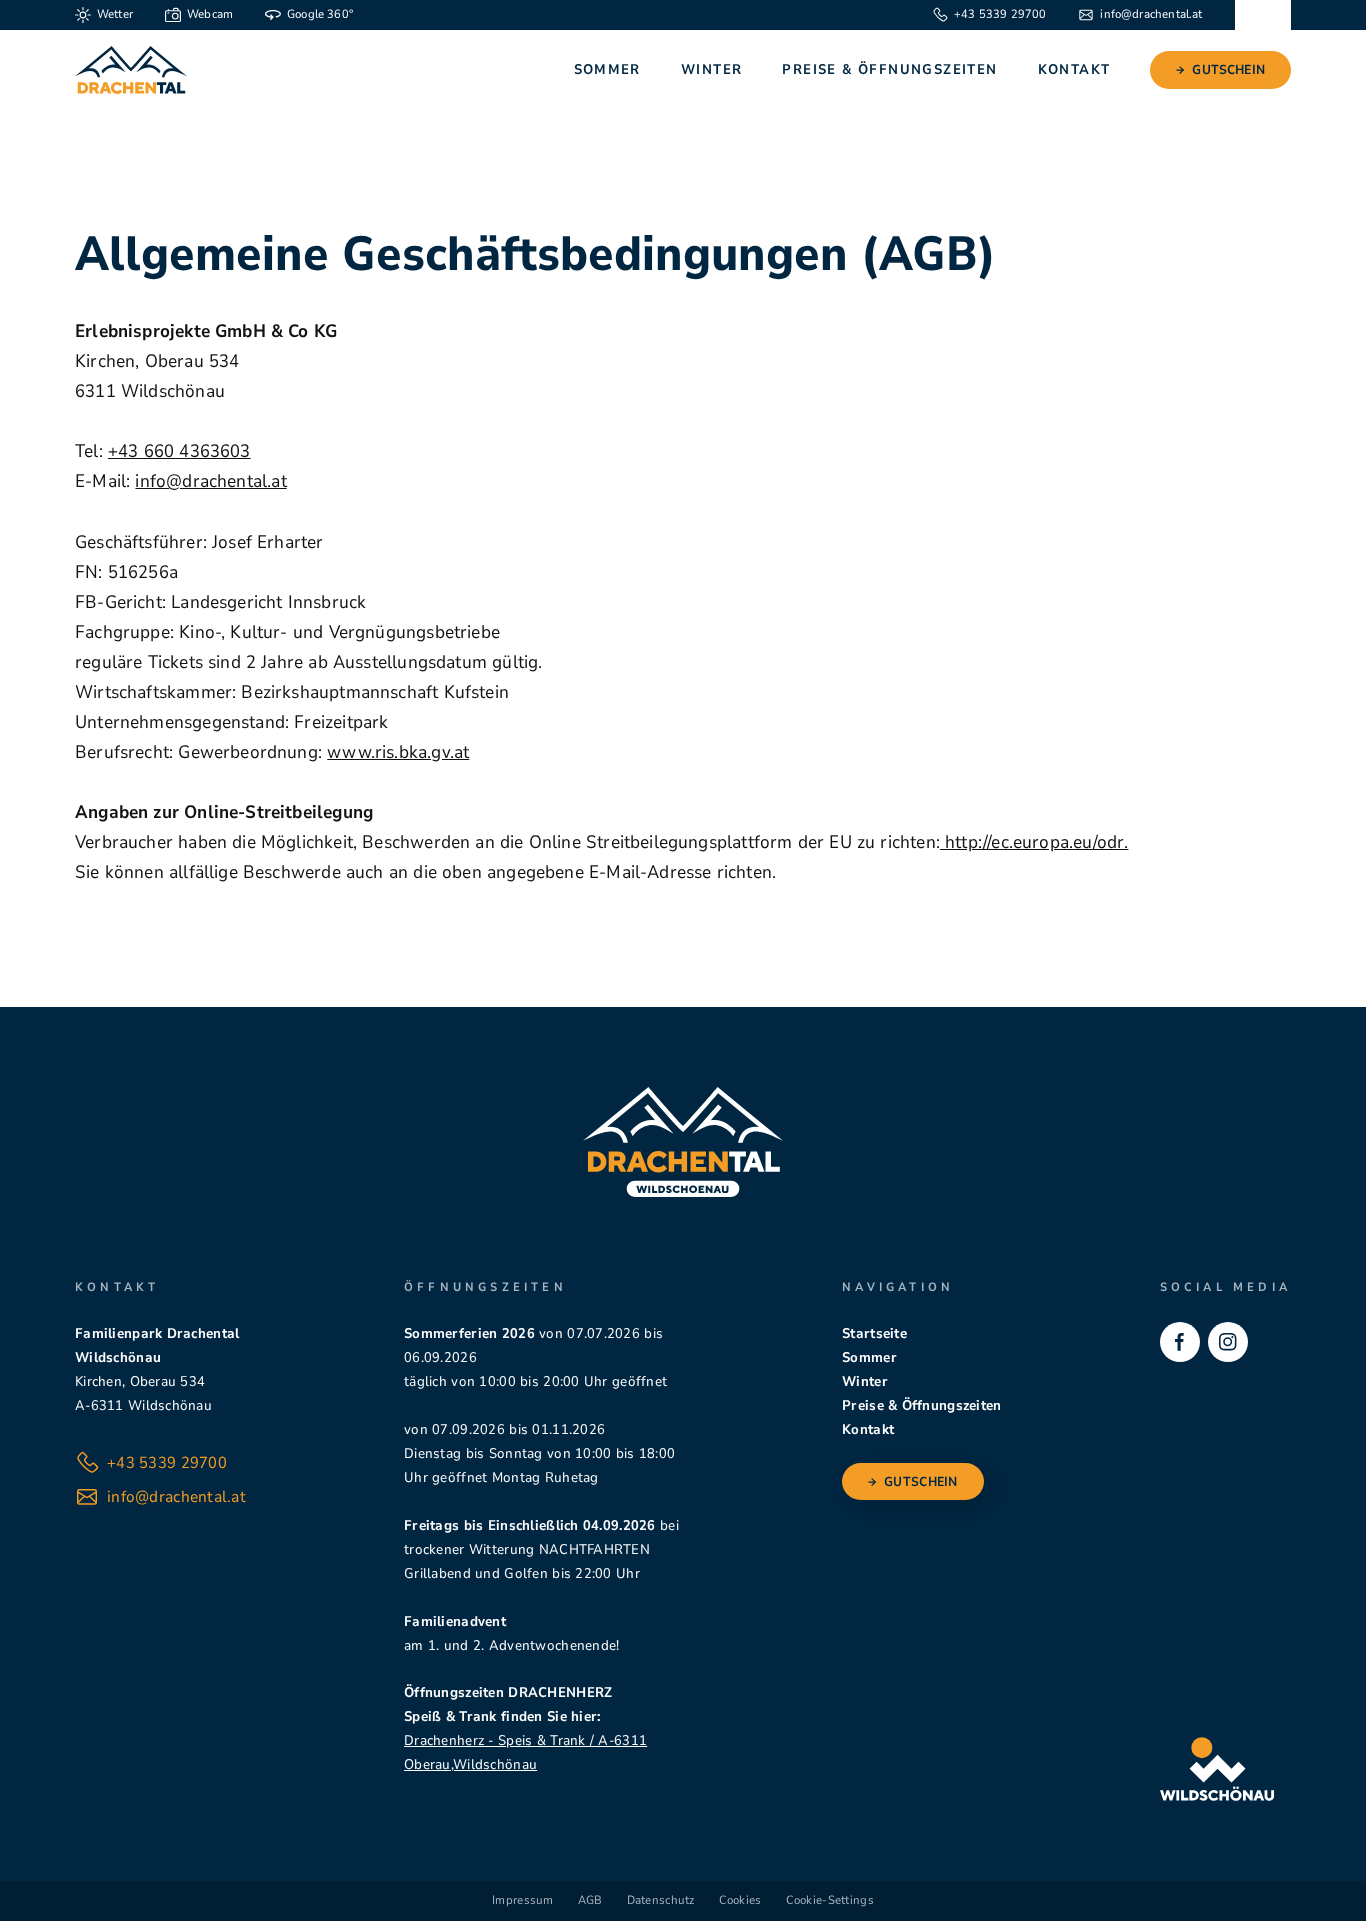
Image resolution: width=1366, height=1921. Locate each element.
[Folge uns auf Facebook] (1180, 1342)
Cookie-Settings (830, 1900)
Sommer (607, 69)
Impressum (523, 1900)
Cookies (740, 1900)
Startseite (874, 1333)
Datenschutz (661, 1900)
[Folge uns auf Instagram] (1228, 1342)
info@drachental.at (210, 481)
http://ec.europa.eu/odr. (1034, 842)
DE (1262, 14)
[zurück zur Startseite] (131, 70)
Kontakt (1074, 69)
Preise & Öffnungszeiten (889, 69)
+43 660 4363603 (179, 451)
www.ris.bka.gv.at (398, 752)
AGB (590, 1900)
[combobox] (1263, 15)
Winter (711, 69)
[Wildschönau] (1217, 1769)
